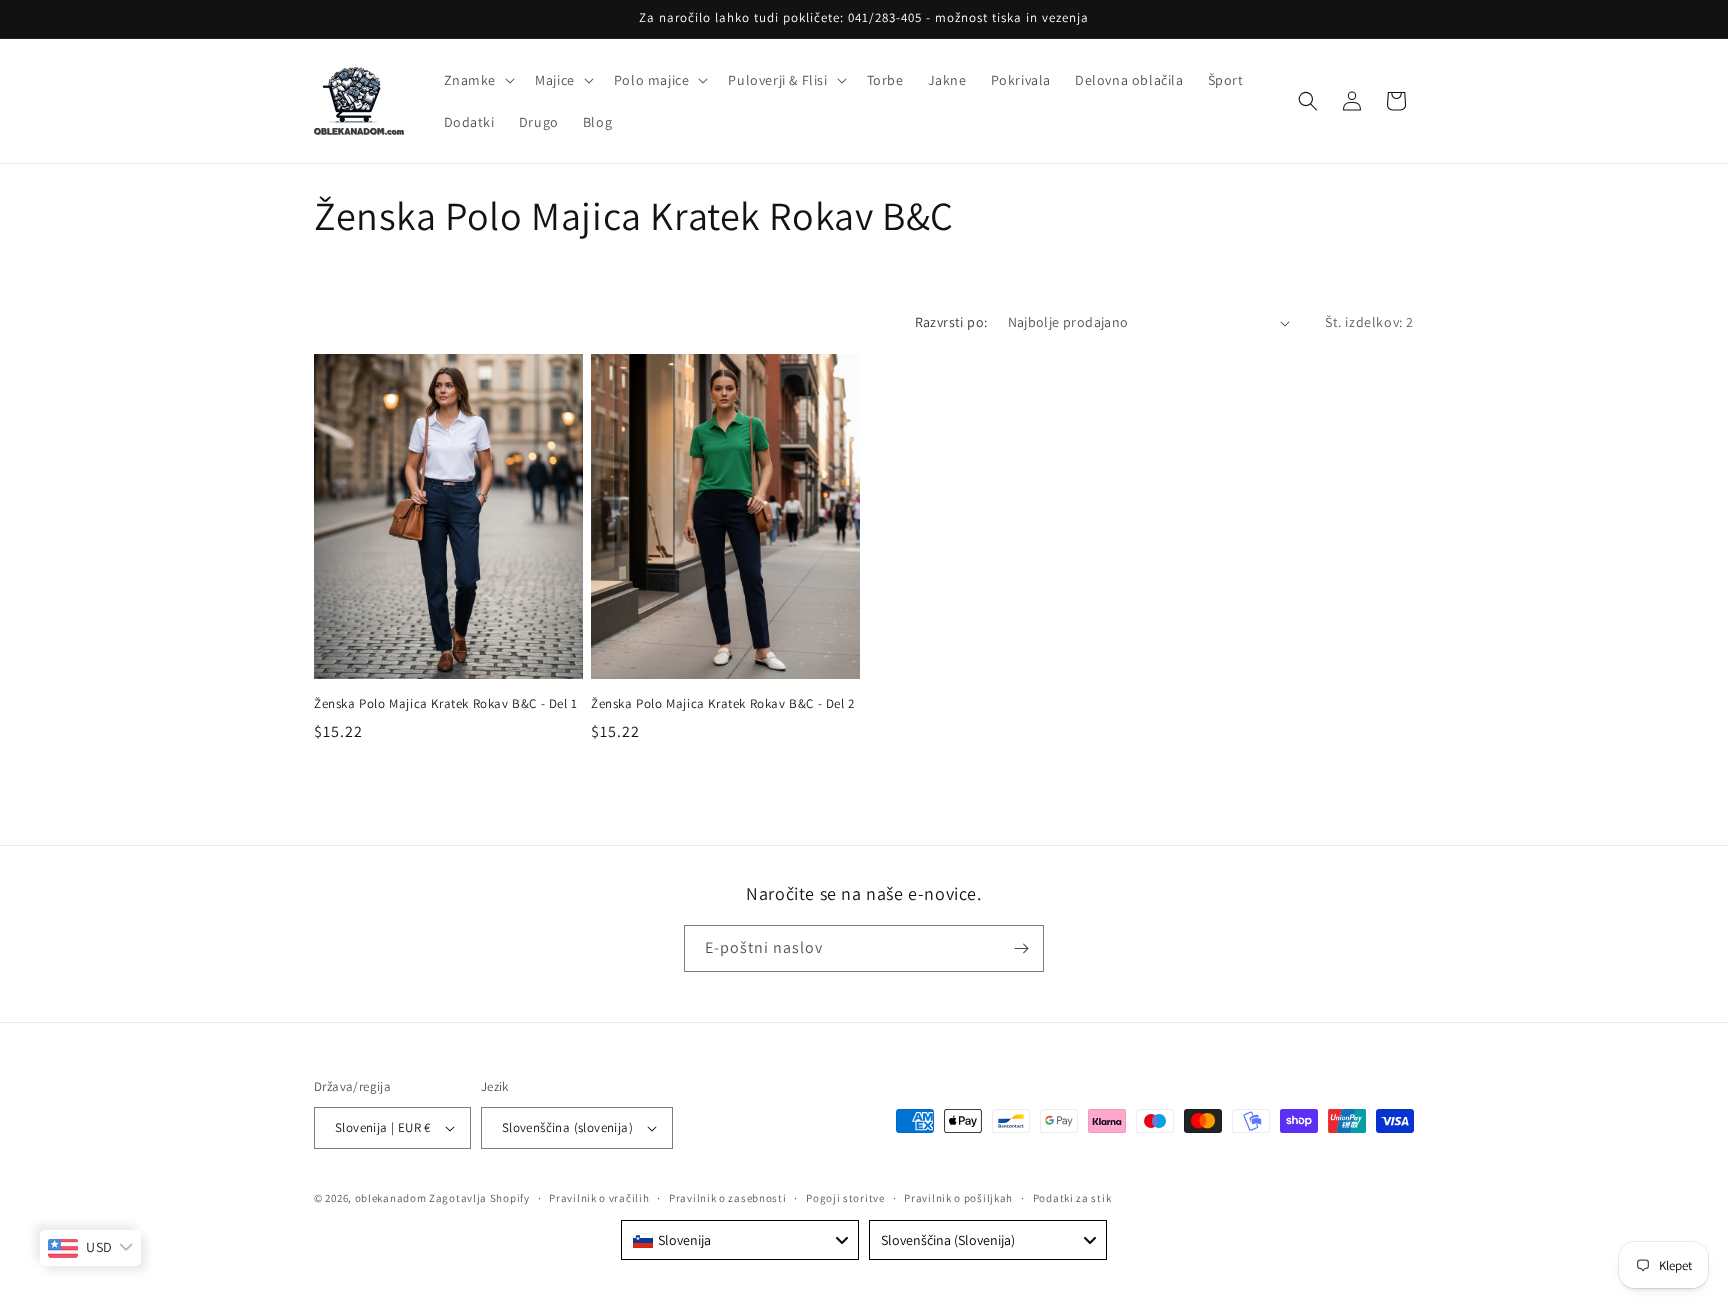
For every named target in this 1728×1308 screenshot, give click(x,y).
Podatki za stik (1072, 1198)
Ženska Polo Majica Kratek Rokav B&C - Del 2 (723, 704)
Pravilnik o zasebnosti (727, 1198)
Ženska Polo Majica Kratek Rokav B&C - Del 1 (446, 704)
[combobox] (740, 1240)
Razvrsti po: (951, 322)
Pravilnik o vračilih (599, 1198)
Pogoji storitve (845, 1198)
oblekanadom (391, 1198)
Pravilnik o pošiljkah (958, 1198)
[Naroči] (1021, 948)
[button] (478, 80)
